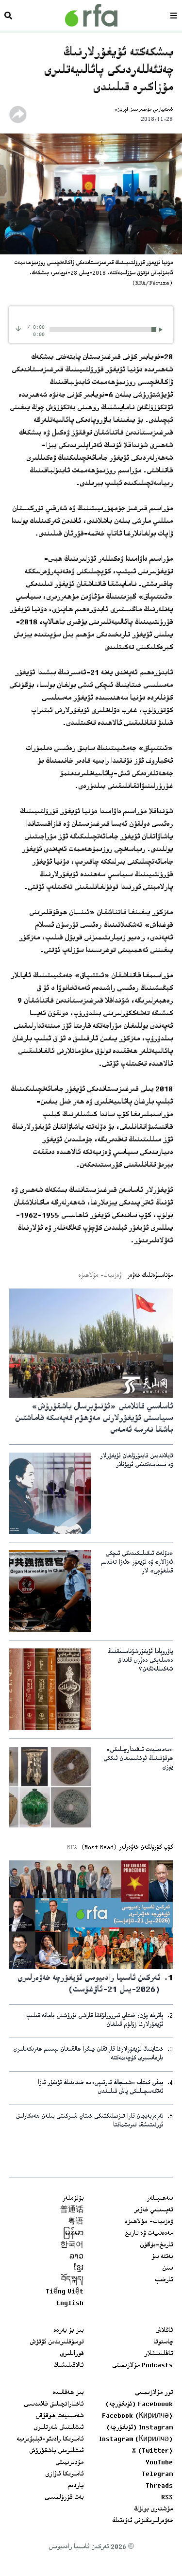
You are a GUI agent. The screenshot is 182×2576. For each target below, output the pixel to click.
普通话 (72, 2210)
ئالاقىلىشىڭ (68, 2366)
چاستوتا (163, 2342)
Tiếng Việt (65, 2292)
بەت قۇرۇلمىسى (64, 2498)
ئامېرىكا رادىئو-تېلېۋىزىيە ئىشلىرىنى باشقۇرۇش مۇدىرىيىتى (50, 2451)
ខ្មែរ (79, 2269)
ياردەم (75, 2486)
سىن (167, 2269)
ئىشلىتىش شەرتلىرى (58, 2428)
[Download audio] (18, 328)
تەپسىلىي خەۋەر (153, 2210)
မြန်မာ (73, 2234)
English (70, 2304)
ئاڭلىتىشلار (158, 2354)
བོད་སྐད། (72, 2280)
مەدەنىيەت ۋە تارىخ (149, 2234)
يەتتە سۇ (162, 2257)
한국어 (72, 2245)
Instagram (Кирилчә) (136, 2440)
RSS (167, 2498)
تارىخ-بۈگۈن (156, 2245)
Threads (159, 2486)
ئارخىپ (164, 2280)
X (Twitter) (152, 2451)
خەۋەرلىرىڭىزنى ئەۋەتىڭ (142, 2521)
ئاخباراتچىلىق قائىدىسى (54, 2405)
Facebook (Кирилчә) (137, 2416)
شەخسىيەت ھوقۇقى (59, 2416)
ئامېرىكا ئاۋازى (64, 2475)
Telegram (157, 2475)
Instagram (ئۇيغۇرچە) (140, 2428)
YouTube (159, 2463)
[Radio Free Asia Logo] (91, 15)
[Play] (162, 329)
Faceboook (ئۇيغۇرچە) (139, 2405)
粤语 (76, 2222)
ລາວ (76, 2257)
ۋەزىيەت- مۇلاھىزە (149, 2222)
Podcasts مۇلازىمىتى (142, 2366)
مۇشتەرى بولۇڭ (153, 2509)
